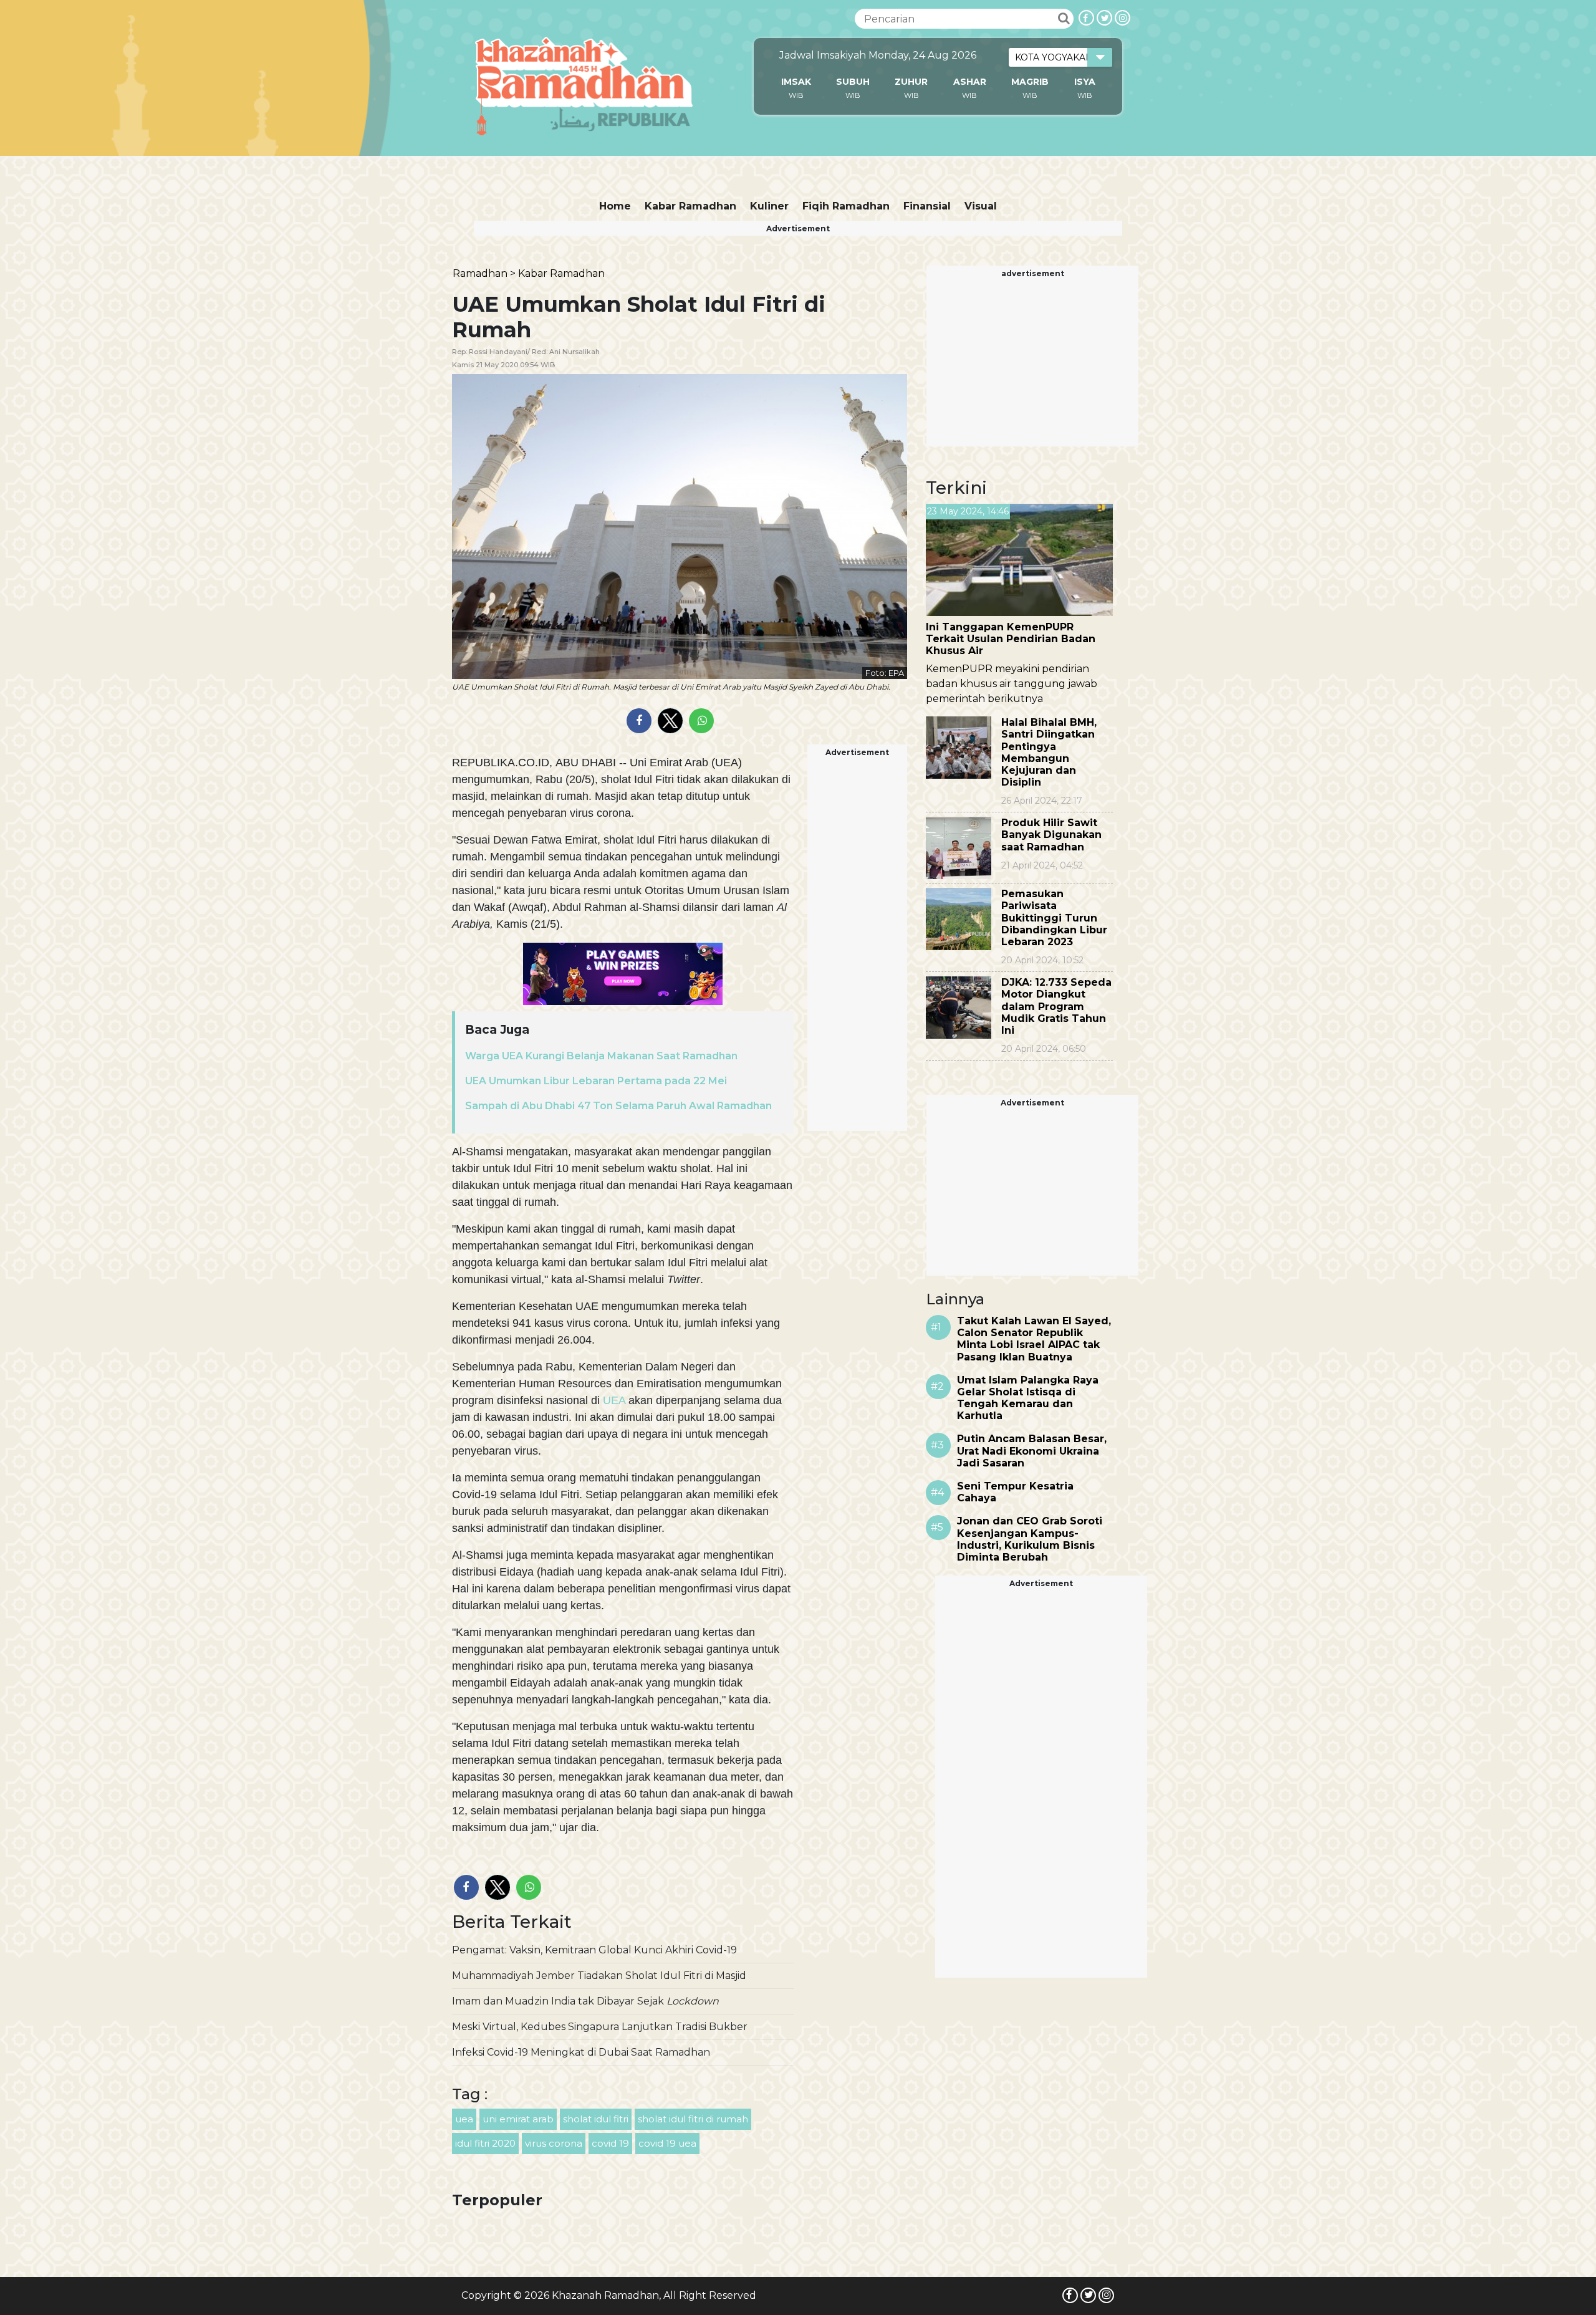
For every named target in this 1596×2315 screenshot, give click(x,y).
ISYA (1085, 82)
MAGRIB (1030, 82)
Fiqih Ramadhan (846, 206)
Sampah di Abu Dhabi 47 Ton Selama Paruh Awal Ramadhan (618, 1106)
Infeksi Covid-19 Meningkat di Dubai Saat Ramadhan (581, 2052)
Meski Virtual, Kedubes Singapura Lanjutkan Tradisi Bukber (600, 2027)
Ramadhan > (484, 273)
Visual (981, 206)
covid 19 (610, 2143)
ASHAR (970, 82)
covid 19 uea (667, 2143)
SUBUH (853, 82)
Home (615, 206)
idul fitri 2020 (485, 2143)
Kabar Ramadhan (690, 206)
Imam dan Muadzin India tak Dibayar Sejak (585, 2001)
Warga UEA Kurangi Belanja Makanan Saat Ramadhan (601, 1056)
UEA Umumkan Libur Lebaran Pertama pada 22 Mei (596, 1081)
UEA (614, 1400)
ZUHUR (911, 82)
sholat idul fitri (596, 2119)
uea (464, 2119)
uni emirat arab (518, 2119)
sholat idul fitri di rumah (693, 2119)
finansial (927, 206)
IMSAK (796, 82)
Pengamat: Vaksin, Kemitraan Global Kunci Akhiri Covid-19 (594, 1950)
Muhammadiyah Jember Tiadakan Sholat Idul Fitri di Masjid (599, 1976)
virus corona (554, 2143)
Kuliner (769, 206)
